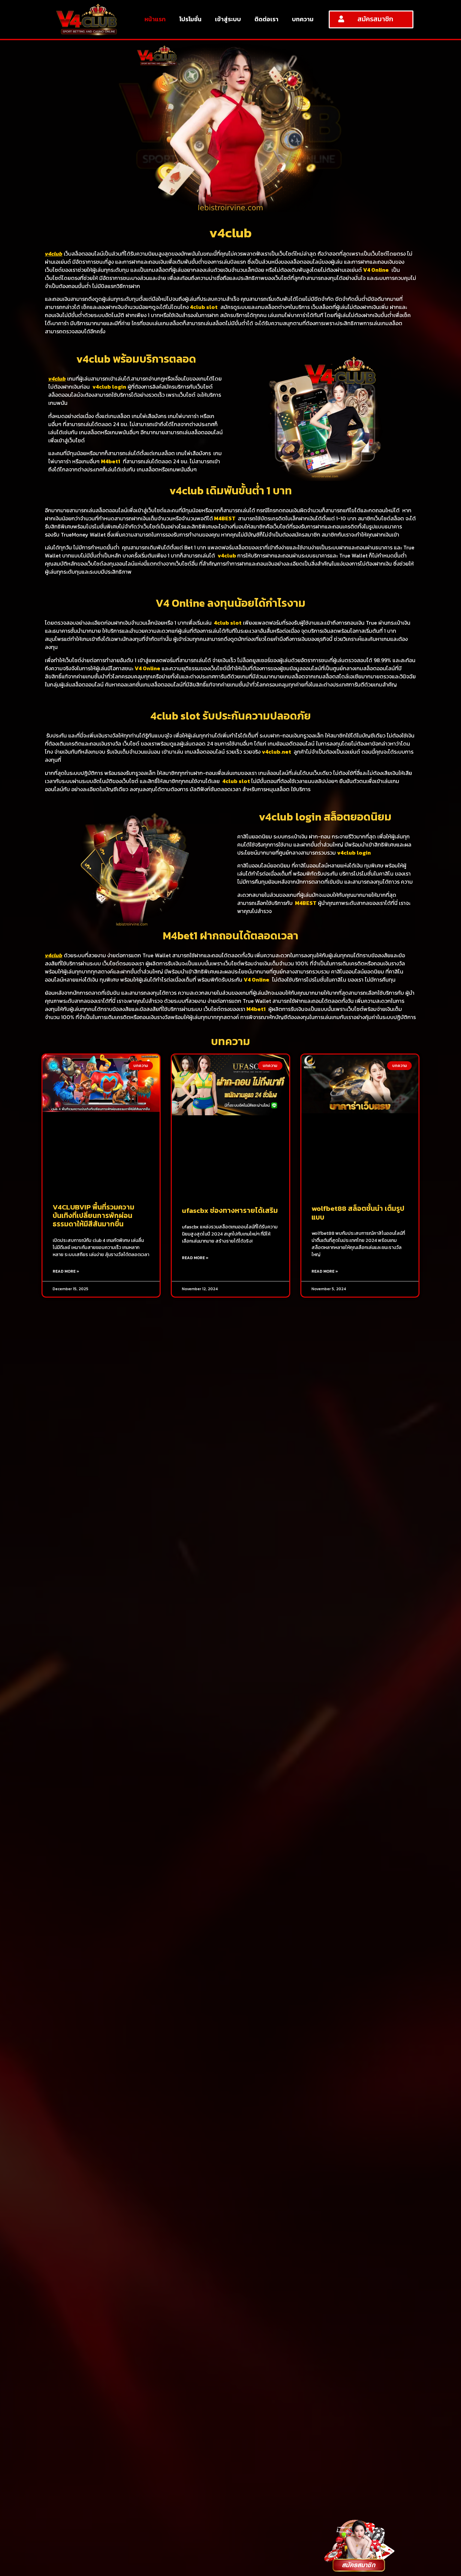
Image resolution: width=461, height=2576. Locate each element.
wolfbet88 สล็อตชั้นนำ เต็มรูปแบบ (358, 1213)
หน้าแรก (155, 19)
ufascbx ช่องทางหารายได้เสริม (230, 1210)
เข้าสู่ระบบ (228, 19)
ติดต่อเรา (266, 19)
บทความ (303, 19)
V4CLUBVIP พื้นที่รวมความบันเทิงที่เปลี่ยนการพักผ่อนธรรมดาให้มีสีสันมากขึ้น (93, 1215)
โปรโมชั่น (190, 19)
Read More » (66, 1271)
